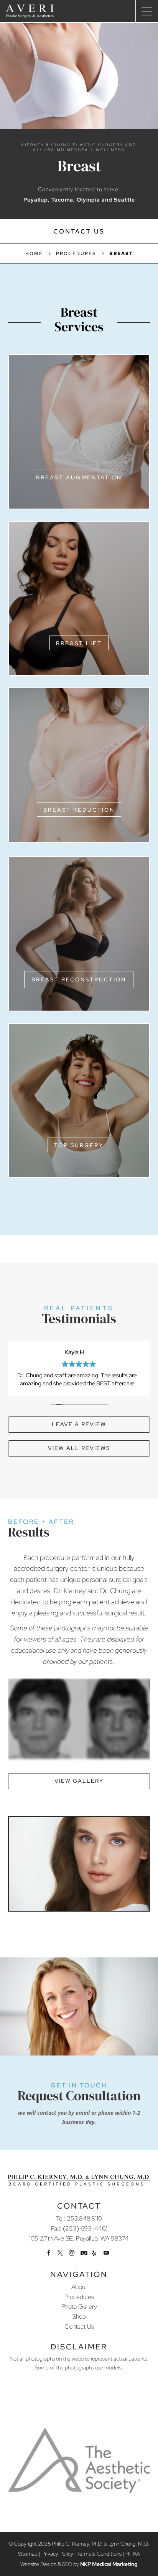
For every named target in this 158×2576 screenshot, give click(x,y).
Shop (79, 2317)
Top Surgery (79, 1145)
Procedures (79, 2297)
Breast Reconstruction (79, 979)
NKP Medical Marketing (109, 2564)
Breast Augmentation (79, 477)
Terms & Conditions (99, 2554)
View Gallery (79, 1781)
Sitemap (28, 2554)
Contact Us (79, 231)
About (79, 2287)
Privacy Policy (57, 2554)
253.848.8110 (84, 2218)
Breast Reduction (79, 810)
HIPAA (133, 2554)
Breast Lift (79, 643)
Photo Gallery (79, 2307)
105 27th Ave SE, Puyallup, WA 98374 (79, 2238)
